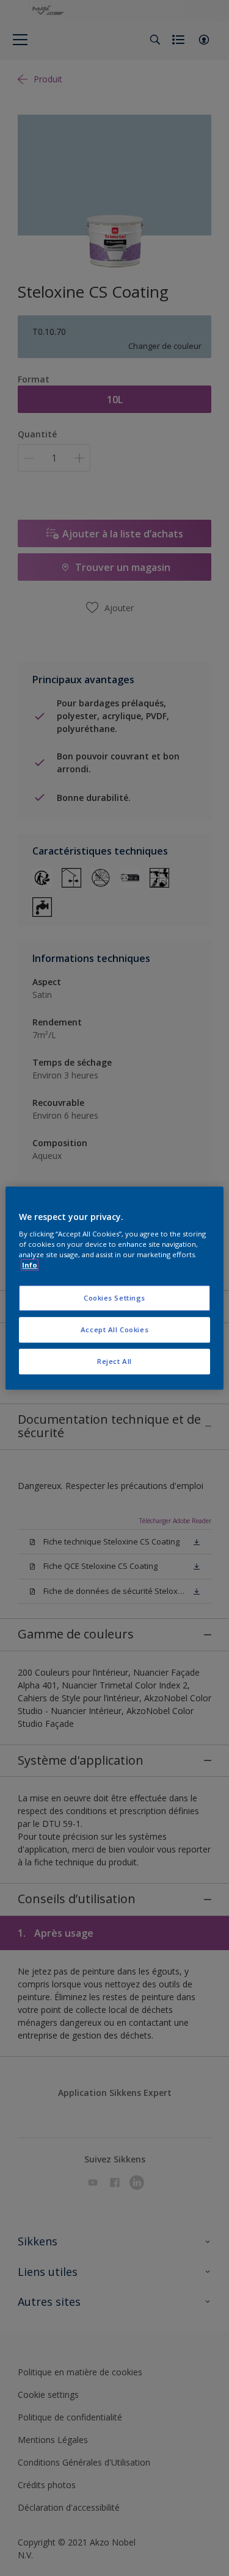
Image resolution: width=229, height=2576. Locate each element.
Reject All (114, 1361)
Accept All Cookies (114, 1329)
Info (30, 1265)
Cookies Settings (114, 1298)
